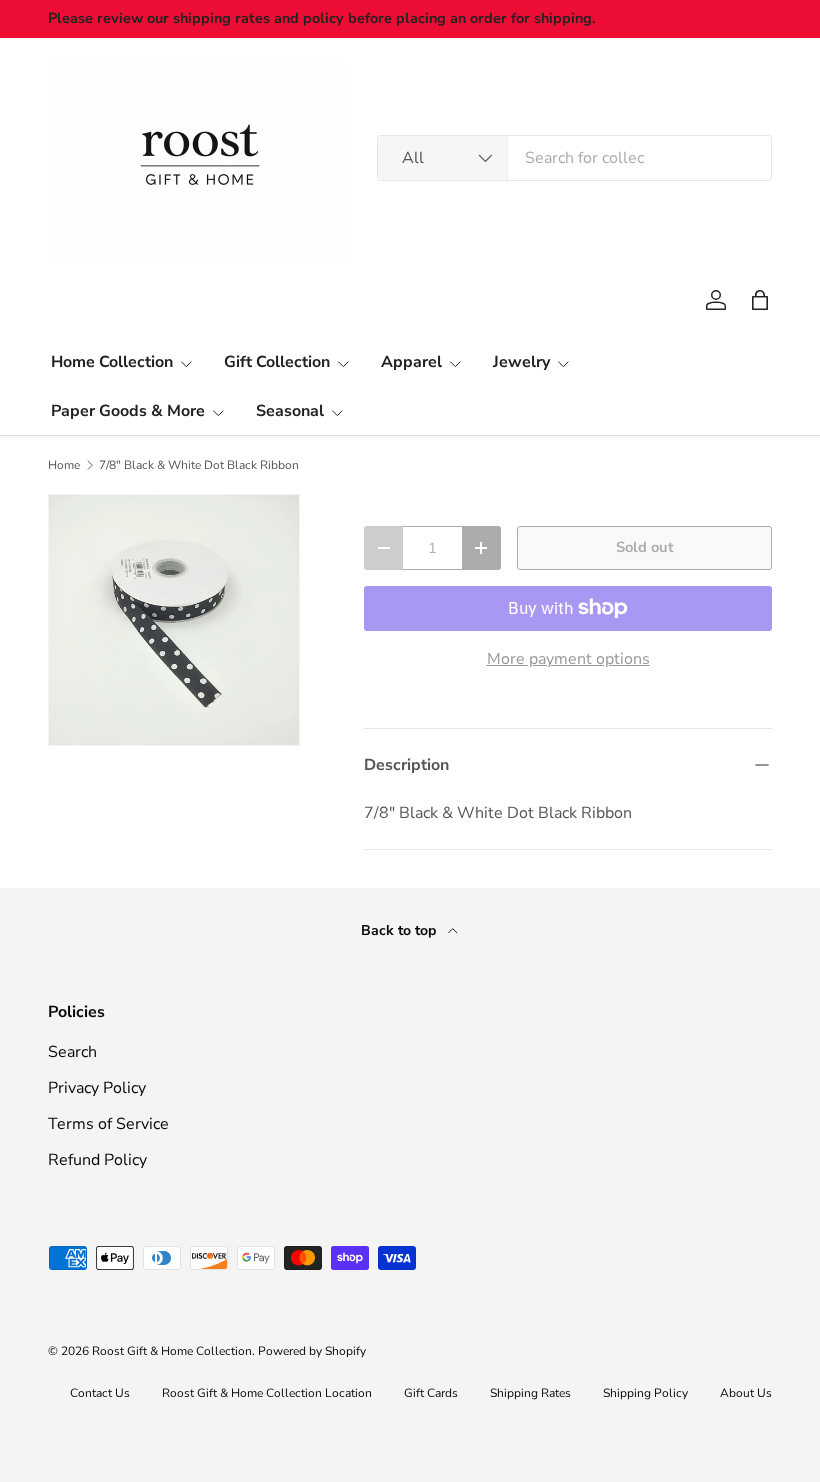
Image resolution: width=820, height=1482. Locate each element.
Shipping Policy (645, 1393)
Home (64, 465)
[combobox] (574, 158)
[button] (760, 300)
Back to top (400, 930)
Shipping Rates (530, 1393)
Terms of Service (108, 1124)
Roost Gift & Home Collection (172, 1351)
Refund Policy (97, 1160)
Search (72, 1052)
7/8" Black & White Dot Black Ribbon (199, 465)
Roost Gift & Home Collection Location (267, 1393)
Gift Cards (431, 1393)
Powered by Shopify (312, 1351)
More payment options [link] (568, 659)
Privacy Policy (97, 1088)
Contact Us (100, 1393)
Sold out (645, 547)
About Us (746, 1393)
